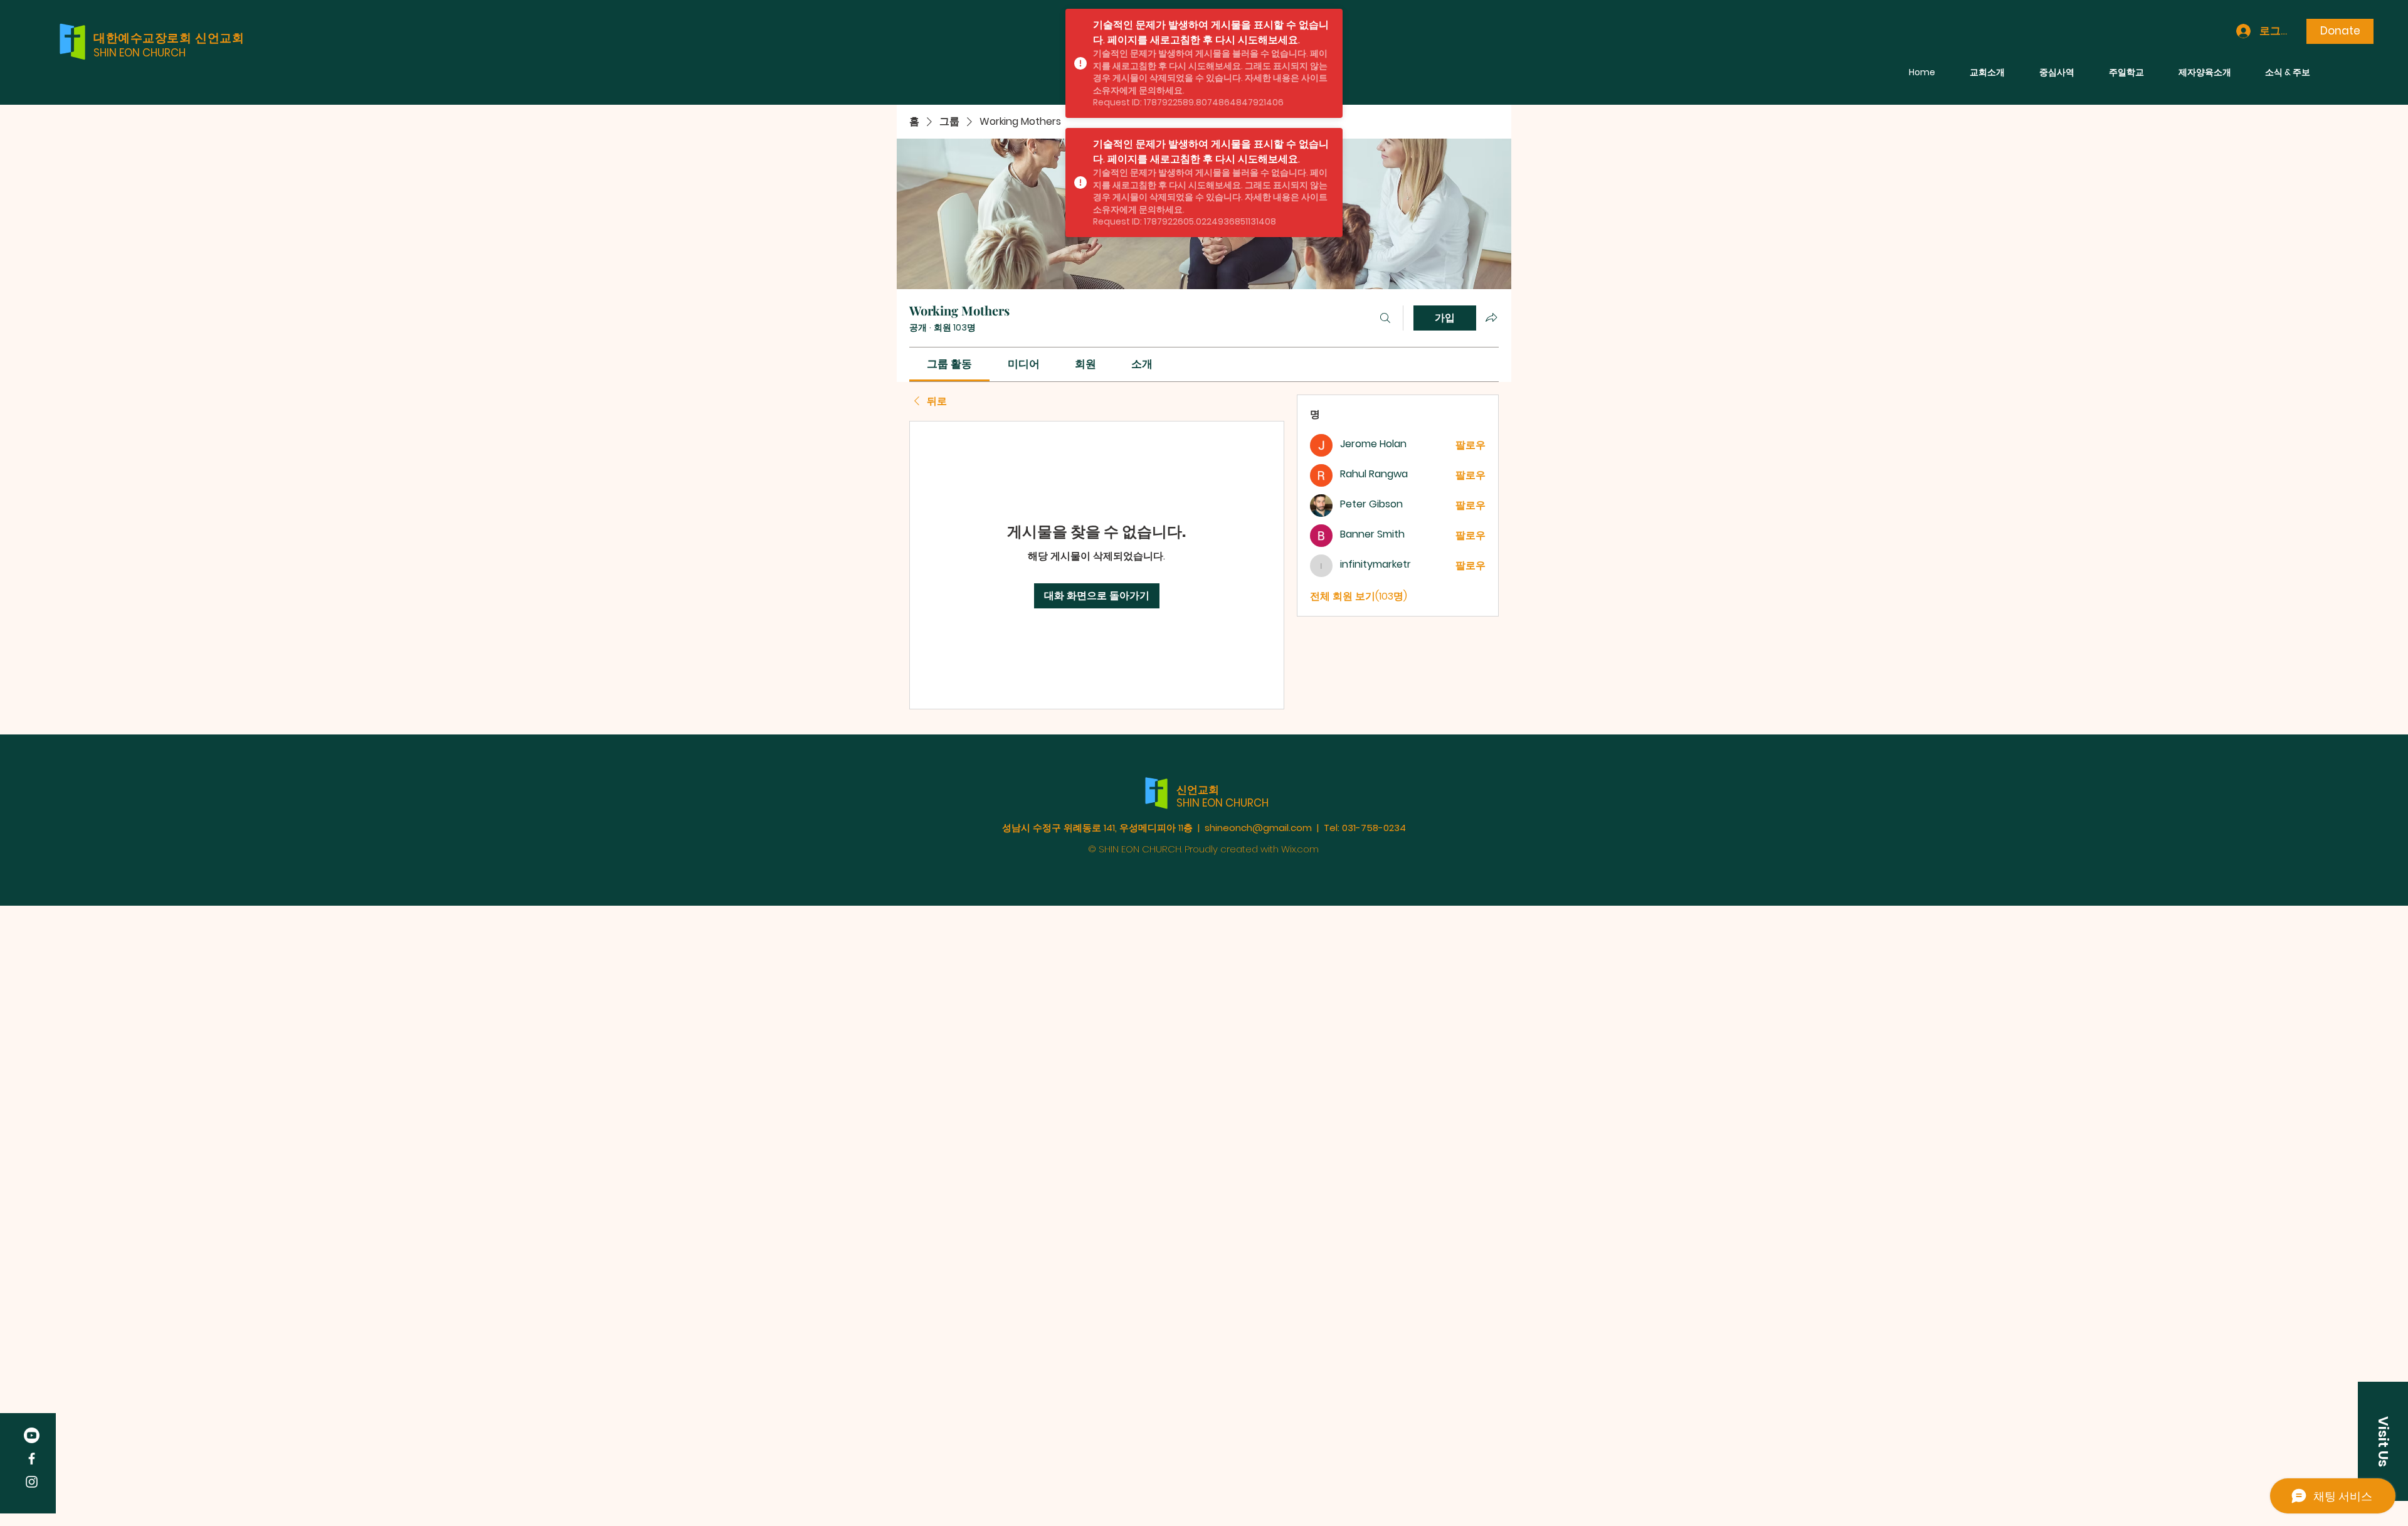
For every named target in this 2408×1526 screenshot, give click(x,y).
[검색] (1385, 318)
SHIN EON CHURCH (140, 53)
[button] (2383, 1441)
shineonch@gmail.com (1258, 828)
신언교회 (1198, 790)
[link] (949, 364)
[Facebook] (32, 1459)
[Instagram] (32, 1482)
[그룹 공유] (1491, 317)
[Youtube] (32, 1435)
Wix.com (1300, 849)
